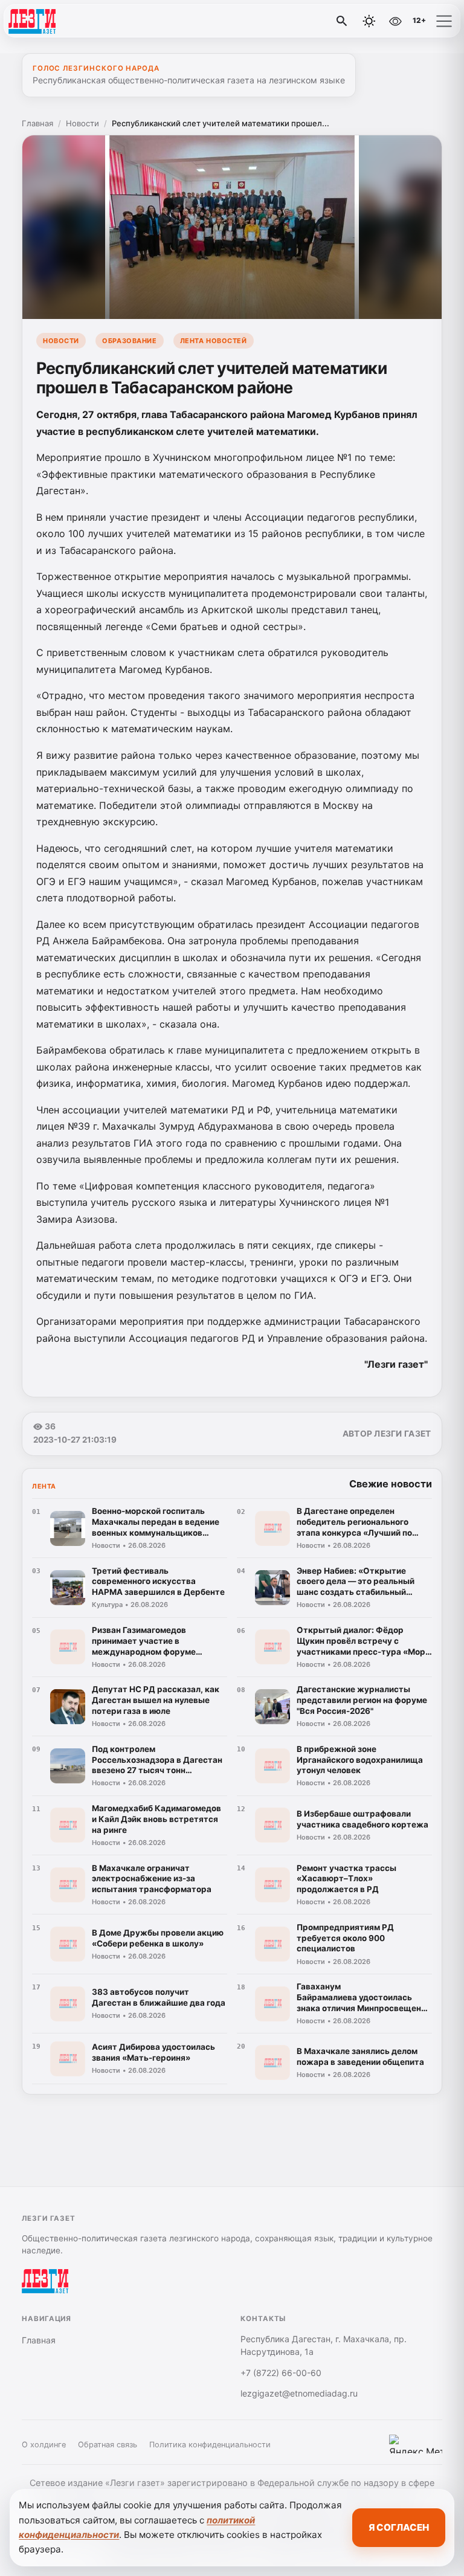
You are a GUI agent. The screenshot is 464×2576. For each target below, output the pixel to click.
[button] (444, 21)
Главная (37, 123)
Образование (129, 341)
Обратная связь (108, 2445)
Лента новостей (214, 341)
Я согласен (399, 2527)
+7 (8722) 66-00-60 (281, 2373)
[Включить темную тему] (369, 21)
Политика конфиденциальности (210, 2445)
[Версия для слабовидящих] (395, 21)
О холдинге (44, 2445)
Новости (82, 123)
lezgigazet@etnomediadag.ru (299, 2393)
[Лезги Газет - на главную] (59, 21)
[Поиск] (342, 21)
